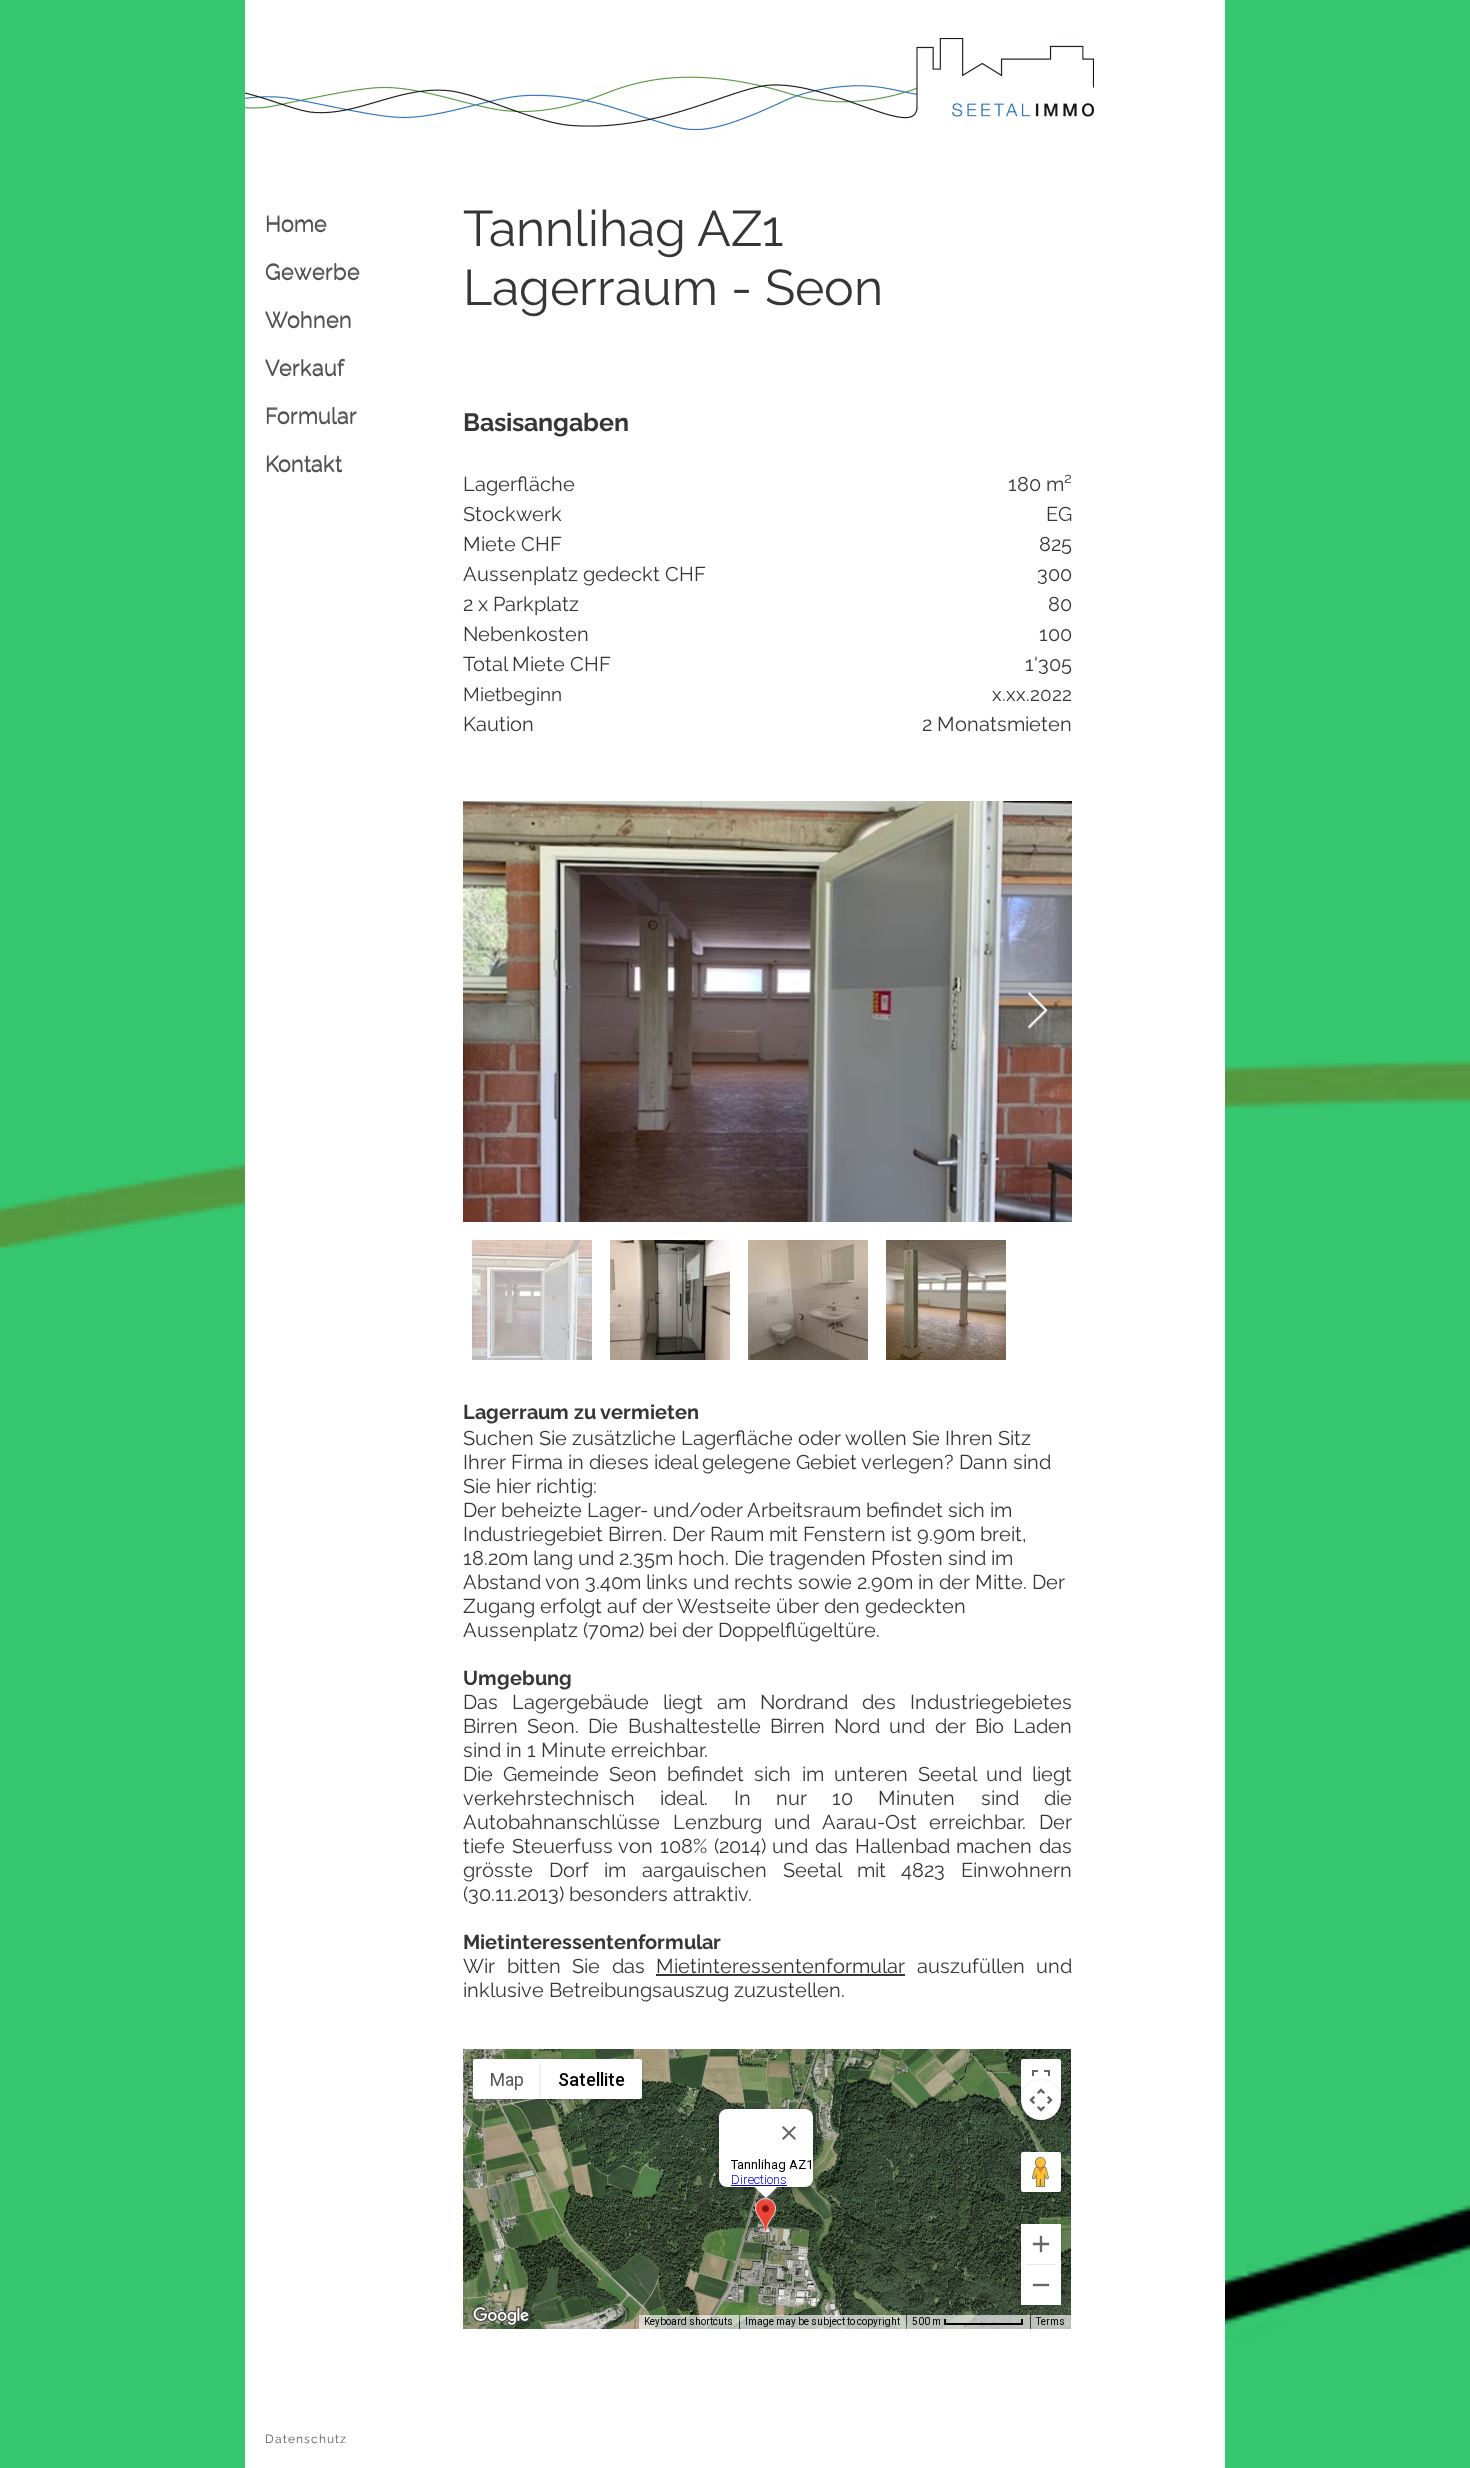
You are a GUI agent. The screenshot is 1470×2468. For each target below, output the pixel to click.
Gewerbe (312, 271)
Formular (311, 415)
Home (296, 223)
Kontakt (303, 463)
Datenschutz (306, 2439)
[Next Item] (1037, 1011)
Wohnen (308, 319)
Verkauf (304, 367)
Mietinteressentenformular (780, 1966)
